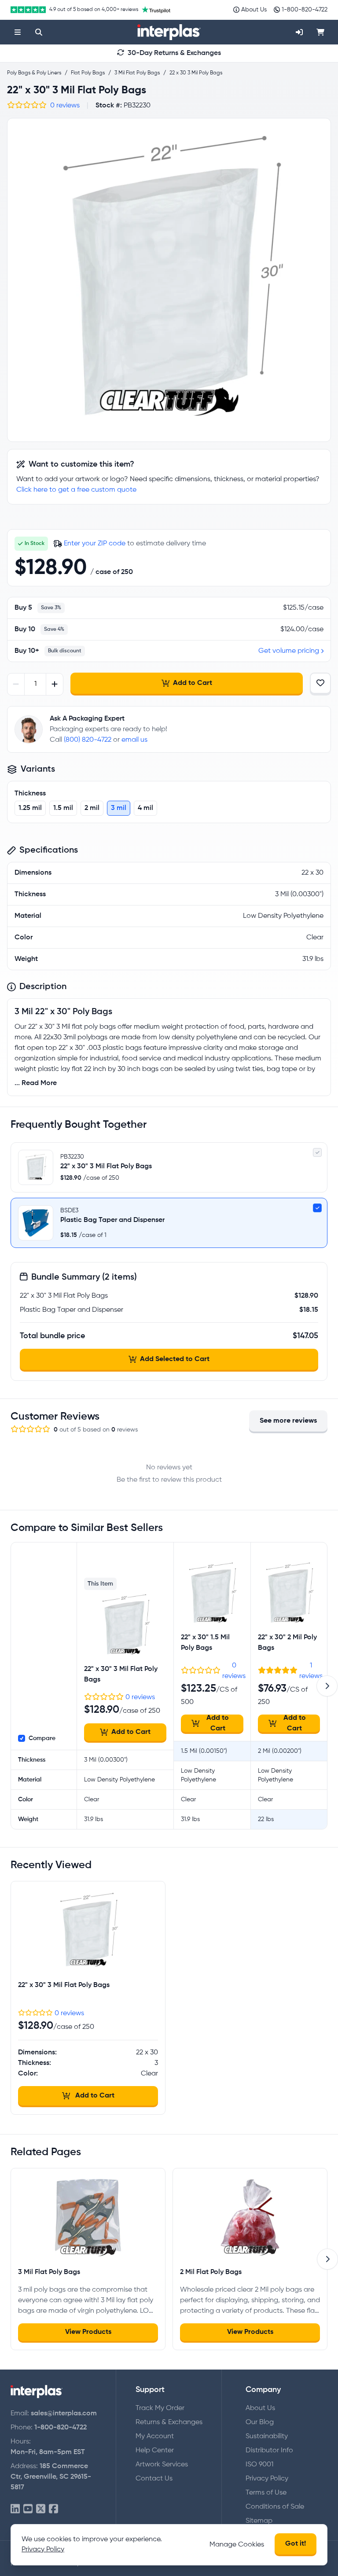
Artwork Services (162, 2465)
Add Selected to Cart (175, 1359)
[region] (169, 280)
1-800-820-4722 (61, 2428)
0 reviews (65, 106)
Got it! (296, 2544)
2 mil (92, 808)
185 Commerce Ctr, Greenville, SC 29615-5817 (51, 2477)
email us (134, 740)
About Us (260, 2408)
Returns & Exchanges (169, 2422)
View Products (88, 2332)
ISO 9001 (259, 2465)
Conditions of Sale (275, 2507)
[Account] (299, 32)
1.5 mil (63, 808)
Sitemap (259, 2521)
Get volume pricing (289, 651)
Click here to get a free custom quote (76, 490)
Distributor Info (269, 2451)
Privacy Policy (267, 2479)
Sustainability (267, 2436)
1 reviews (311, 1671)
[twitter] (41, 2509)
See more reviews (288, 1421)
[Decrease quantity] (16, 684)
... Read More (36, 1083)
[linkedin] (15, 2509)
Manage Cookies (237, 2545)
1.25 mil (30, 808)
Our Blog (260, 2422)
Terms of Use (266, 2493)
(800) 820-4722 (88, 740)
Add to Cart (193, 683)
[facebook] (53, 2509)
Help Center (155, 2451)
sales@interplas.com (64, 2414)
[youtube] (28, 2509)
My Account (155, 2436)
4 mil (145, 808)
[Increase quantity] (54, 684)
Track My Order (160, 2408)
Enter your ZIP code (95, 544)
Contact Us (154, 2479)
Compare (42, 1738)
